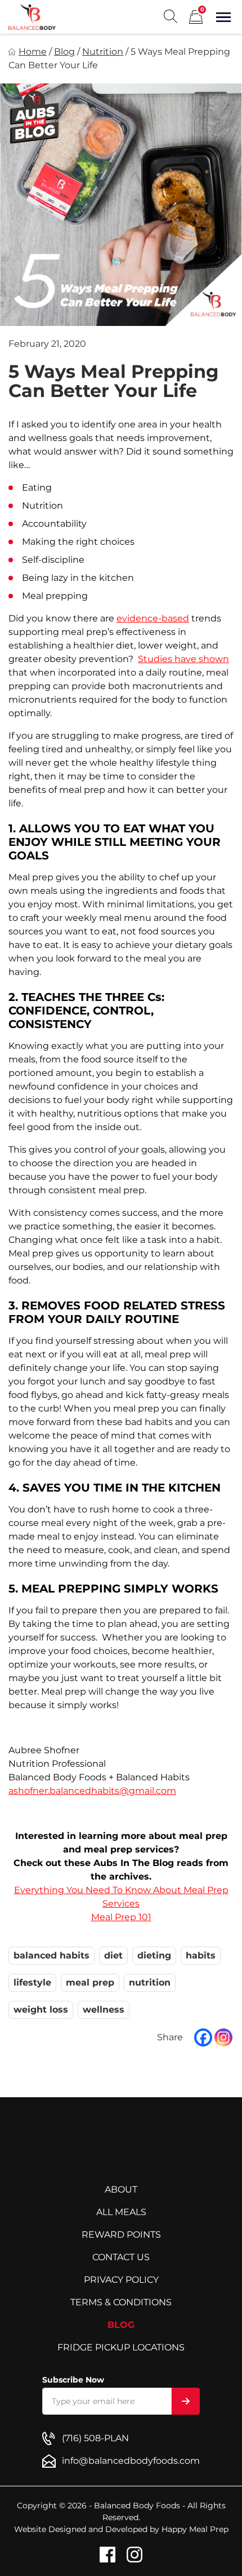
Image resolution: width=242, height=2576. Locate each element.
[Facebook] (203, 2037)
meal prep (90, 1982)
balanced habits (51, 1955)
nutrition (150, 1982)
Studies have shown (183, 659)
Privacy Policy (121, 2280)
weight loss (41, 2010)
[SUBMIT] (186, 2401)
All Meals (121, 2212)
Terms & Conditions (121, 2302)
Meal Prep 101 (121, 1917)
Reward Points (121, 2235)
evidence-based (153, 618)
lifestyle (32, 1982)
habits (201, 1955)
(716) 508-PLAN (95, 2438)
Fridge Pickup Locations (121, 2347)
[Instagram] (223, 2037)
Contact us (121, 2257)
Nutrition (103, 52)
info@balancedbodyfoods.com (131, 2461)
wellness (104, 2010)
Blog (64, 52)
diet (113, 1955)
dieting (154, 1955)
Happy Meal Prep (195, 2529)
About (121, 2189)
